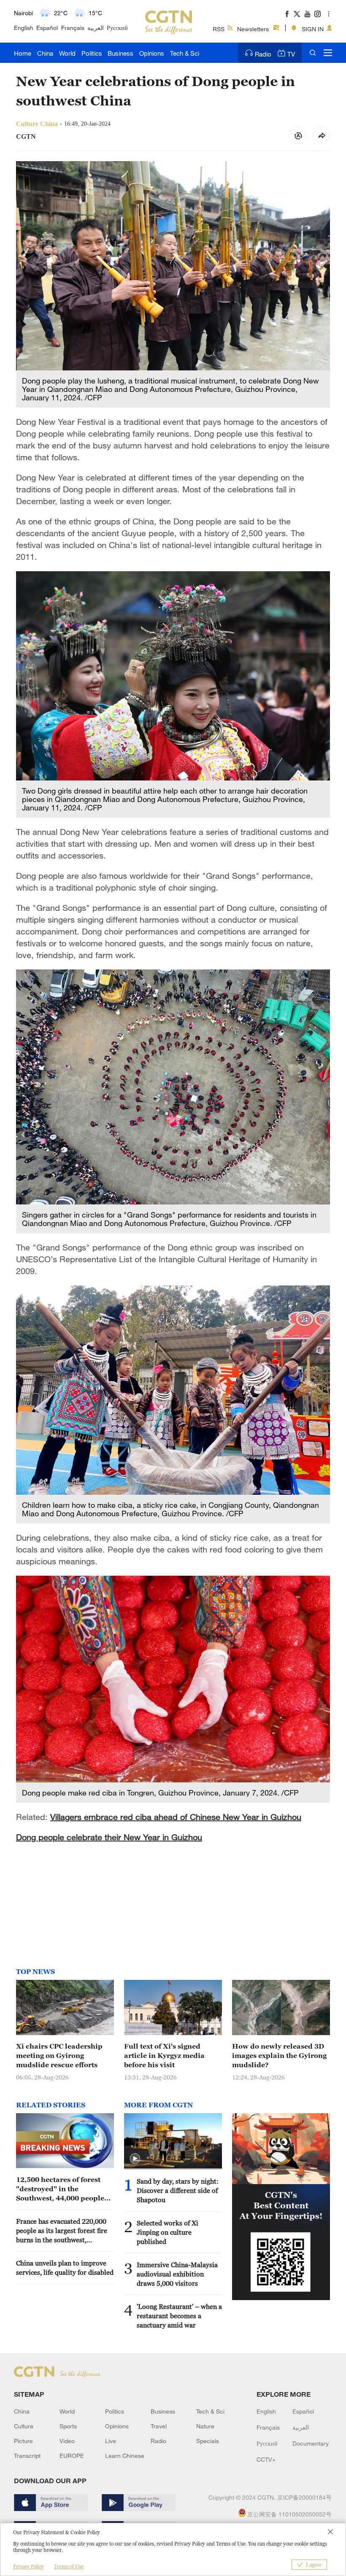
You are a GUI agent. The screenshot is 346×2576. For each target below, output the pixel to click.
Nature (205, 2426)
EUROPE (72, 2456)
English (24, 28)
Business (120, 53)
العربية (96, 28)
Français (73, 28)
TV (291, 54)
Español (47, 28)
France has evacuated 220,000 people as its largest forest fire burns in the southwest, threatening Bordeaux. (62, 2231)
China (45, 53)
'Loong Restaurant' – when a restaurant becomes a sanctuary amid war (179, 2316)
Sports (68, 2426)
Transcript (27, 2456)
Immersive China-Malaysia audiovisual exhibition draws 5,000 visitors (177, 2274)
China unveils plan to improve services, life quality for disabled (65, 2268)
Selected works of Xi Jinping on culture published (168, 2232)
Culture (24, 2426)
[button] (135, 2159)
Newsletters (253, 29)
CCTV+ (266, 2459)
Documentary (311, 2443)
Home (23, 53)
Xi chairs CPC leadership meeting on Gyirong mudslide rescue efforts (59, 2055)
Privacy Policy (28, 2567)
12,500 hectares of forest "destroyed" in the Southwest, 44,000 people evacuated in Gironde (60, 2189)
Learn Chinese (125, 2456)
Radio (263, 54)
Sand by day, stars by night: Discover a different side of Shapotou (178, 2190)
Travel (159, 2426)
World (67, 53)
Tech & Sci (185, 53)
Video (67, 2441)
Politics (92, 53)
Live (111, 2441)
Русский (117, 28)
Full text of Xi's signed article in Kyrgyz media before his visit (164, 2055)
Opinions (152, 53)
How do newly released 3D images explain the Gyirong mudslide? (279, 2055)
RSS (219, 29)
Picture (23, 2441)
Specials (208, 2441)
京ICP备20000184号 (304, 2497)
